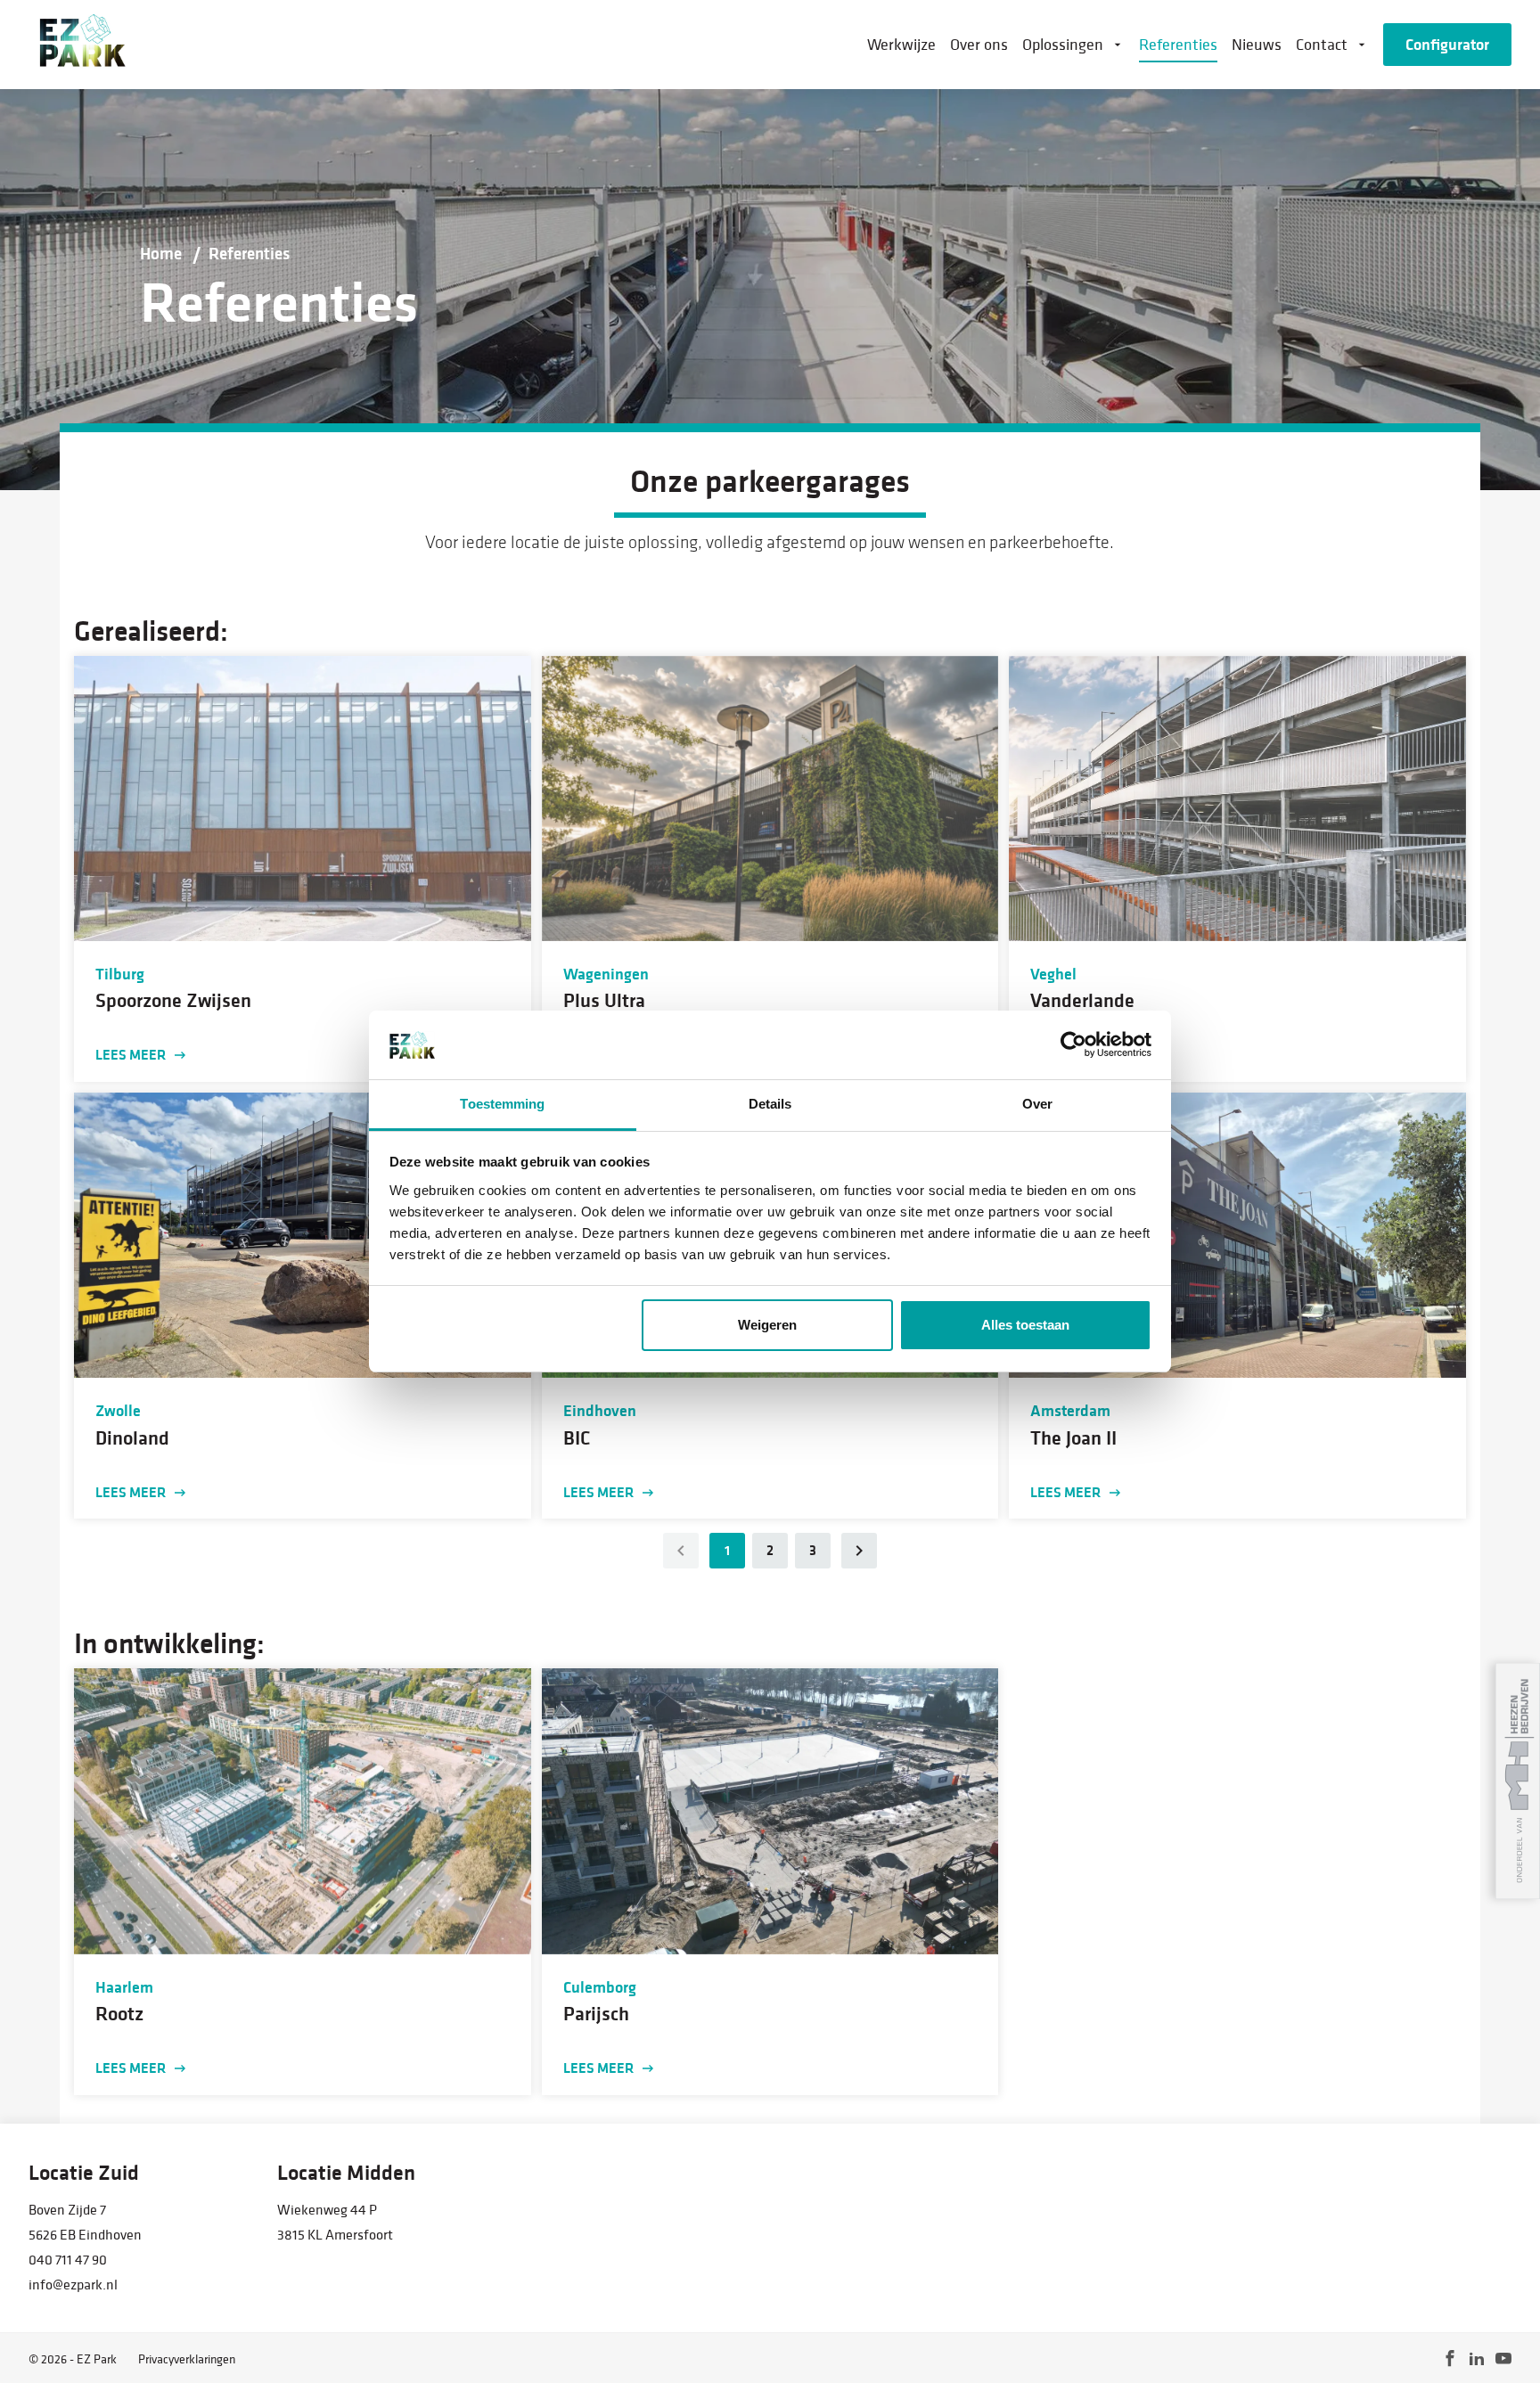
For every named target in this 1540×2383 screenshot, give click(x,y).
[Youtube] (1503, 2358)
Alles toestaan (1025, 1325)
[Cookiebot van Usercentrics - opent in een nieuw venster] (1073, 1045)
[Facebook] (1450, 2358)
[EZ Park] (81, 45)
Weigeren (767, 1325)
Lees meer (131, 1055)
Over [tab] (1037, 1104)
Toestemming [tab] (502, 1104)
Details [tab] (770, 1104)
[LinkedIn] (1477, 2358)
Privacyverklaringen (187, 2359)
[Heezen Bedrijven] (1518, 1781)
